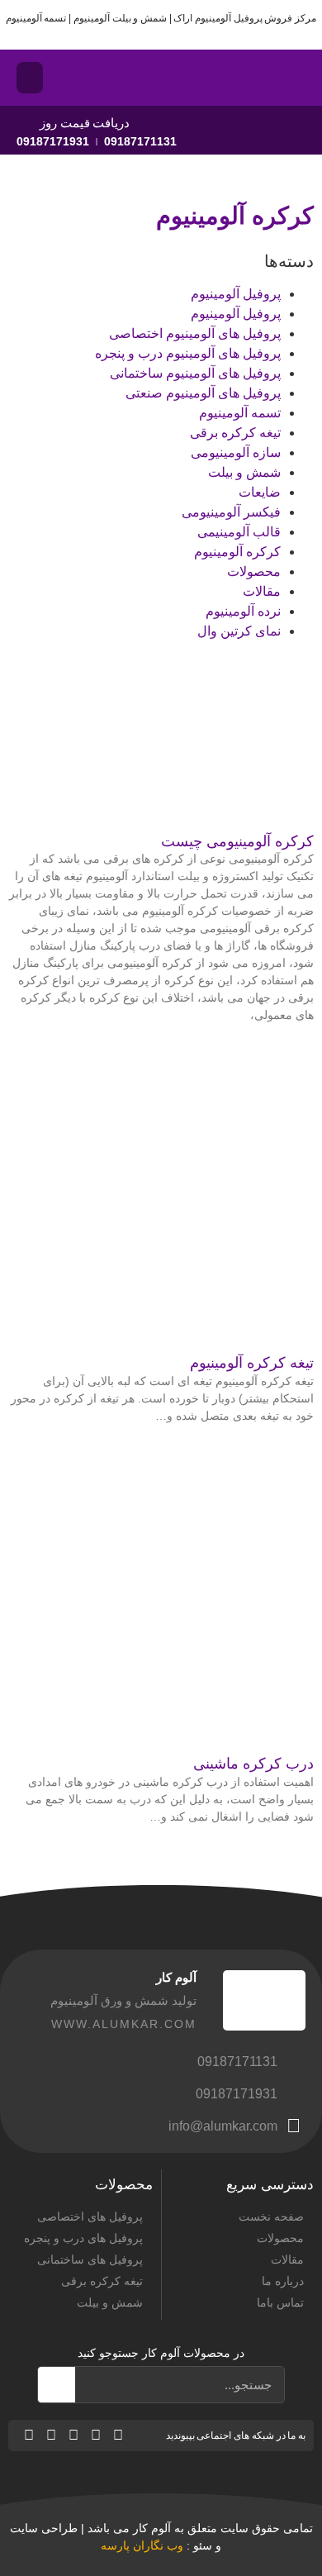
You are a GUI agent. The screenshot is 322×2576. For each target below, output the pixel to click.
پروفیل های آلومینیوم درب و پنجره (188, 353)
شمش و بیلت (244, 472)
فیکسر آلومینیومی (231, 512)
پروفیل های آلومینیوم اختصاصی (195, 333)
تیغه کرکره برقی (235, 433)
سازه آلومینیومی (236, 452)
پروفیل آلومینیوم (236, 294)
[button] (30, 78)
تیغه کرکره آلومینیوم (252, 1363)
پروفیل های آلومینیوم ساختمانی (195, 373)
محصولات (254, 571)
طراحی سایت (44, 2528)
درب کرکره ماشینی (253, 1764)
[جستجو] (57, 2385)
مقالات (262, 591)
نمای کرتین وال (239, 631)
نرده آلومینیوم (243, 611)
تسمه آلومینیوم (240, 413)
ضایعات (260, 492)
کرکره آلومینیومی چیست (237, 841)
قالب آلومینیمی (239, 532)
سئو (203, 2545)
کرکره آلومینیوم (237, 552)
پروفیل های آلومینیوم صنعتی (203, 393)
